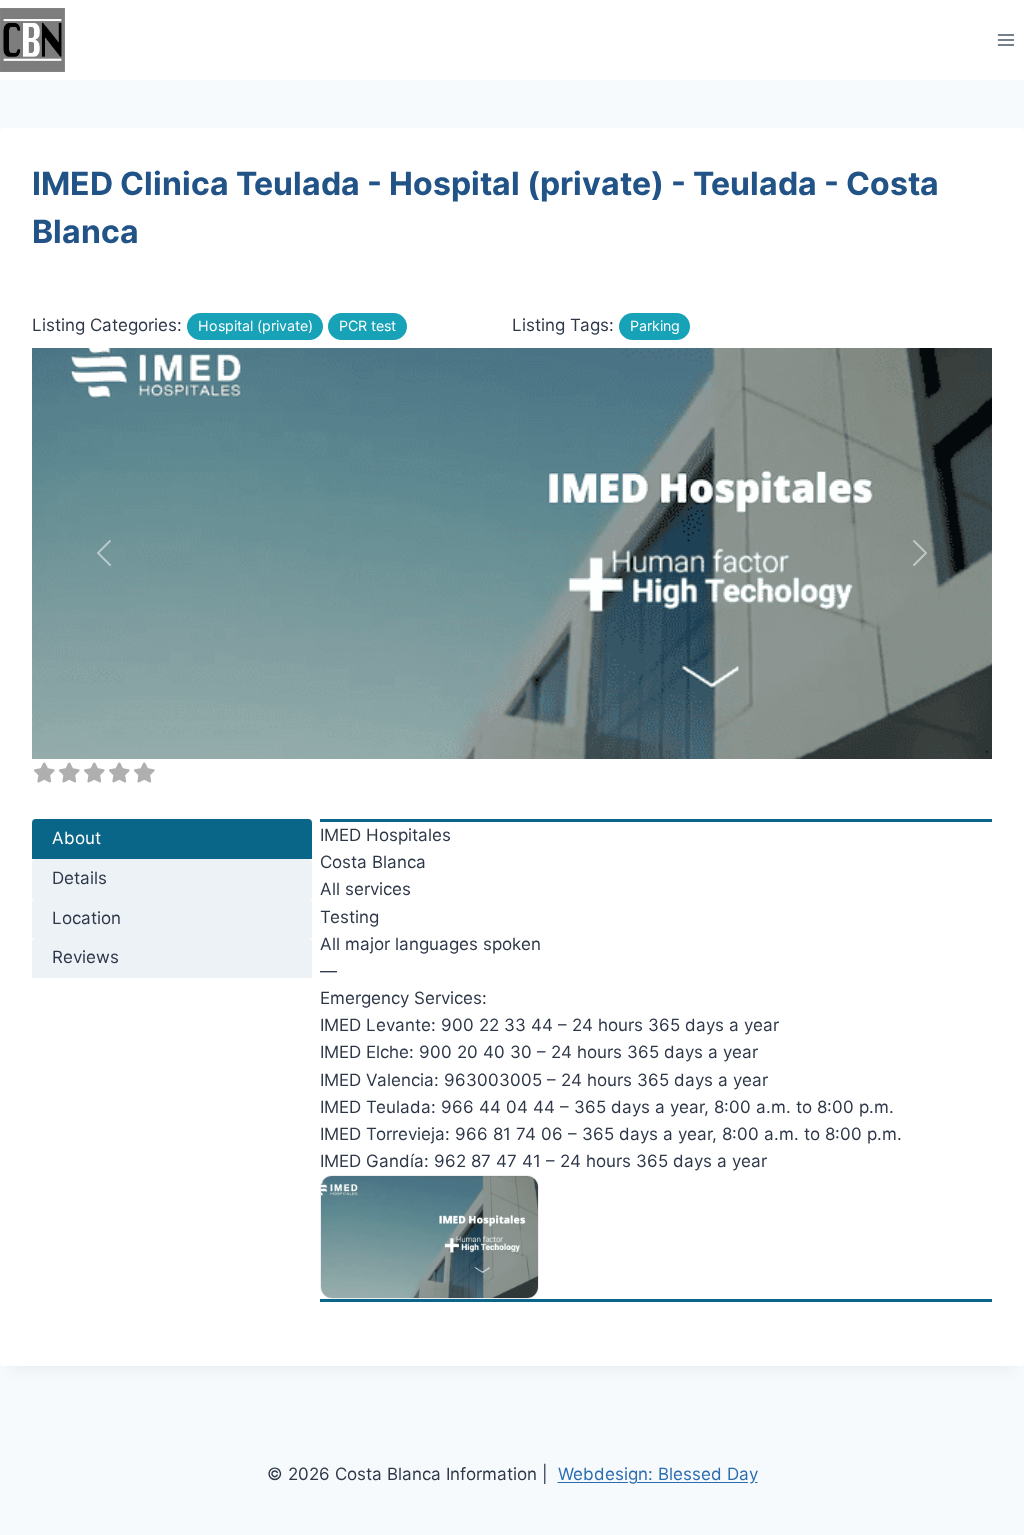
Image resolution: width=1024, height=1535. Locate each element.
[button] (104, 553)
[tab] (172, 839)
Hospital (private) (255, 325)
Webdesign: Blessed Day (658, 1474)
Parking (655, 325)
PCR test (367, 325)
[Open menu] (1005, 39)
